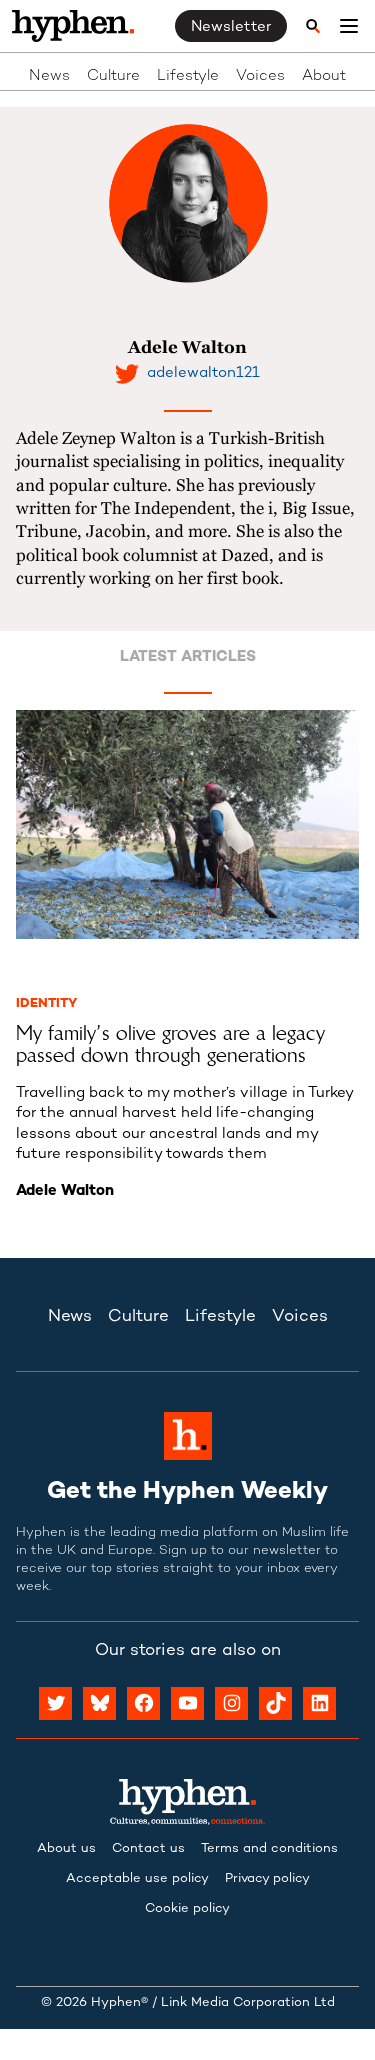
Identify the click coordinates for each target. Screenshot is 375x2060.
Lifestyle (188, 76)
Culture (113, 76)
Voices (260, 76)
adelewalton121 (203, 373)
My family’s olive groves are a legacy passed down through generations (170, 1044)
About (324, 76)
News (49, 76)
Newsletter (231, 27)
